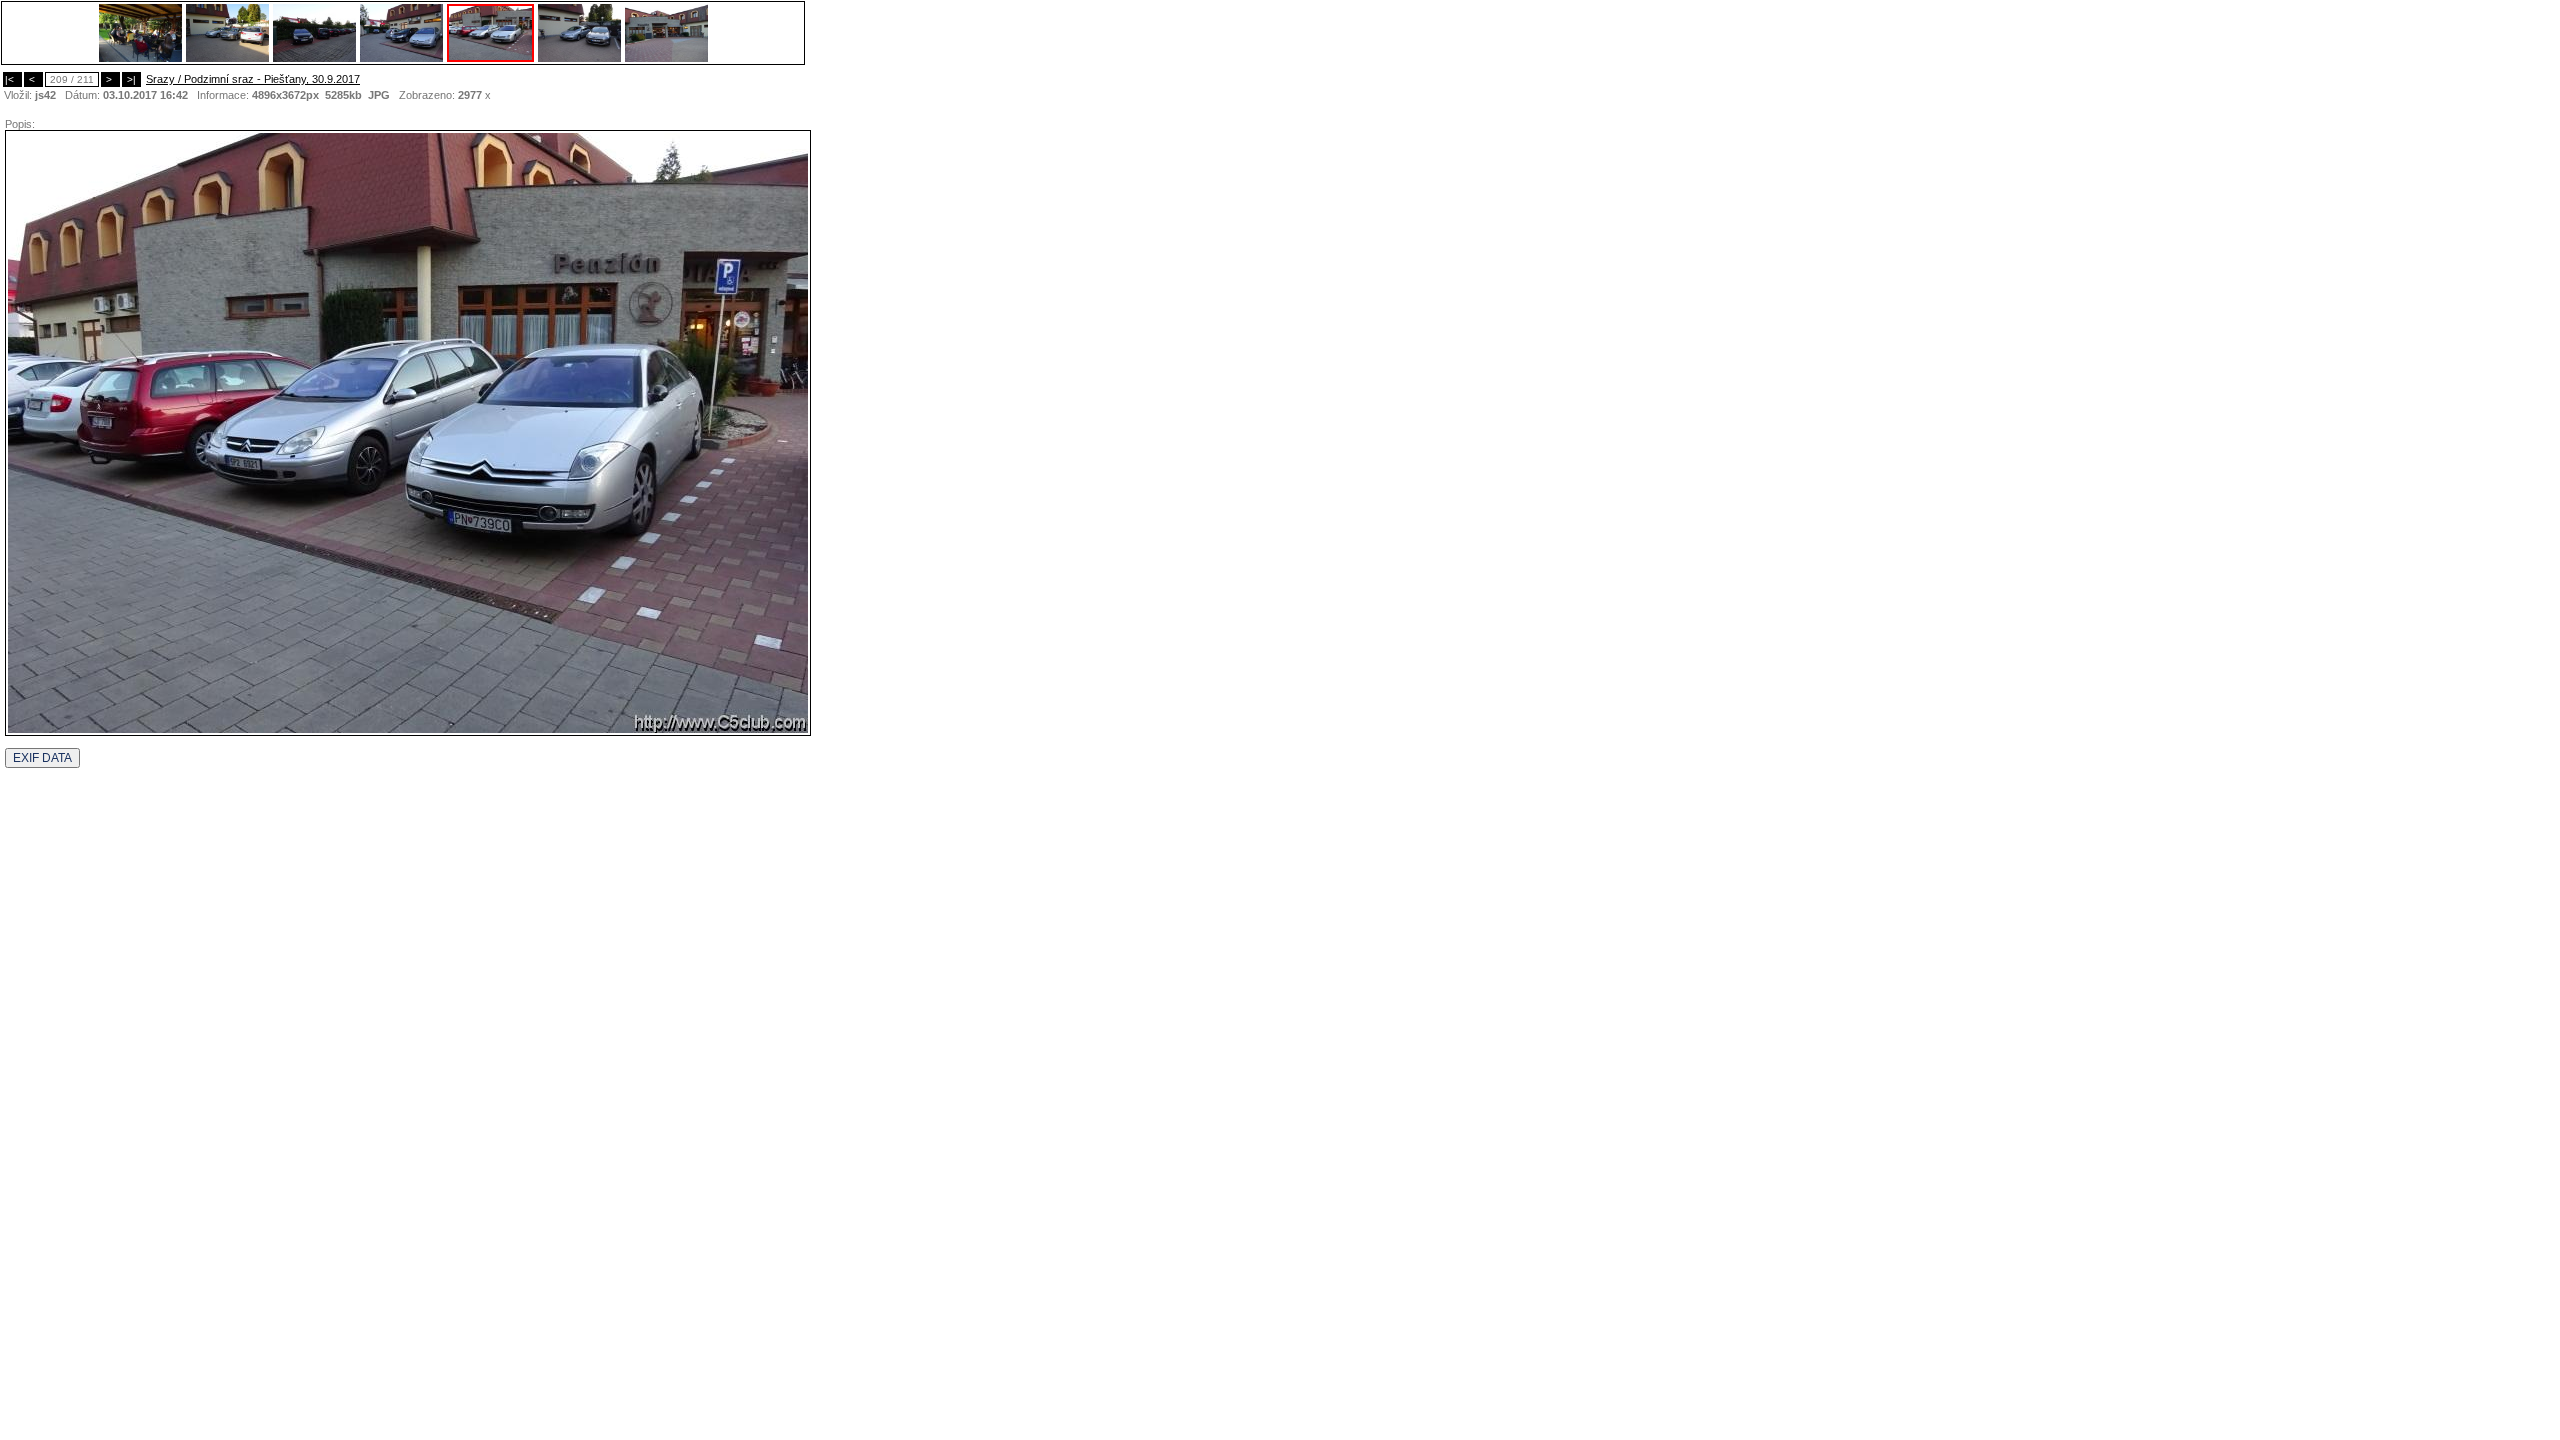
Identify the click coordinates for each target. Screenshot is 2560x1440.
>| (131, 79)
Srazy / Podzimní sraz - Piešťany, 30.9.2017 (253, 79)
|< (12, 79)
